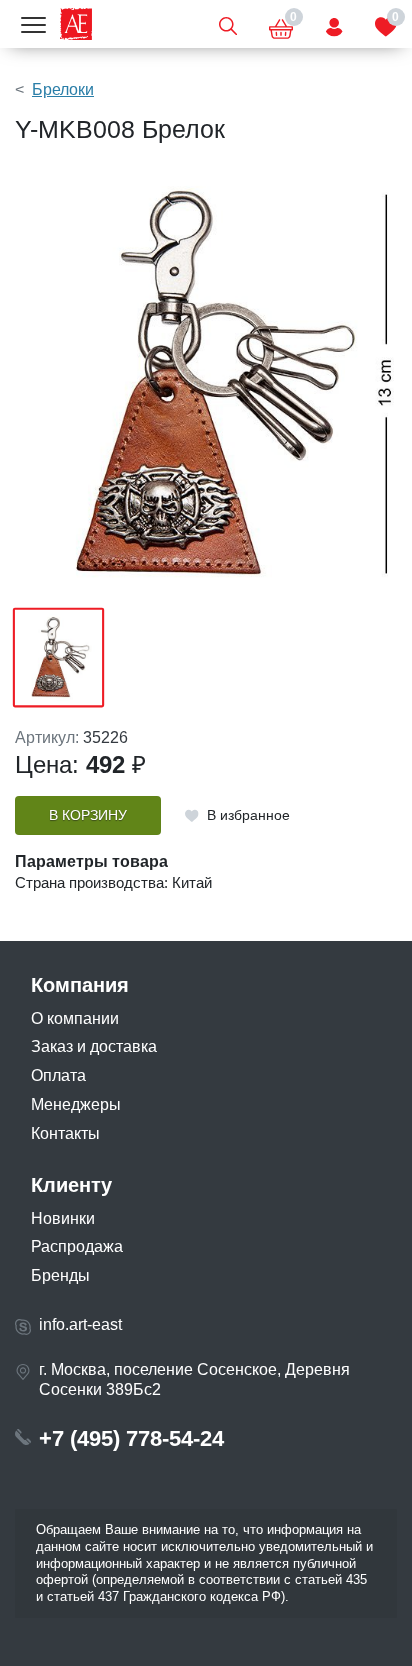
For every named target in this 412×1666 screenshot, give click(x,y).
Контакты (65, 1133)
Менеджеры (76, 1104)
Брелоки (63, 89)
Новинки (63, 1218)
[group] (206, 384)
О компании (75, 1018)
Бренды (60, 1275)
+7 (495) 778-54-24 (131, 1438)
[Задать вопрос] (334, 24)
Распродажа (77, 1246)
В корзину (88, 815)
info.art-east (80, 1324)
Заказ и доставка (94, 1046)
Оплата (58, 1075)
